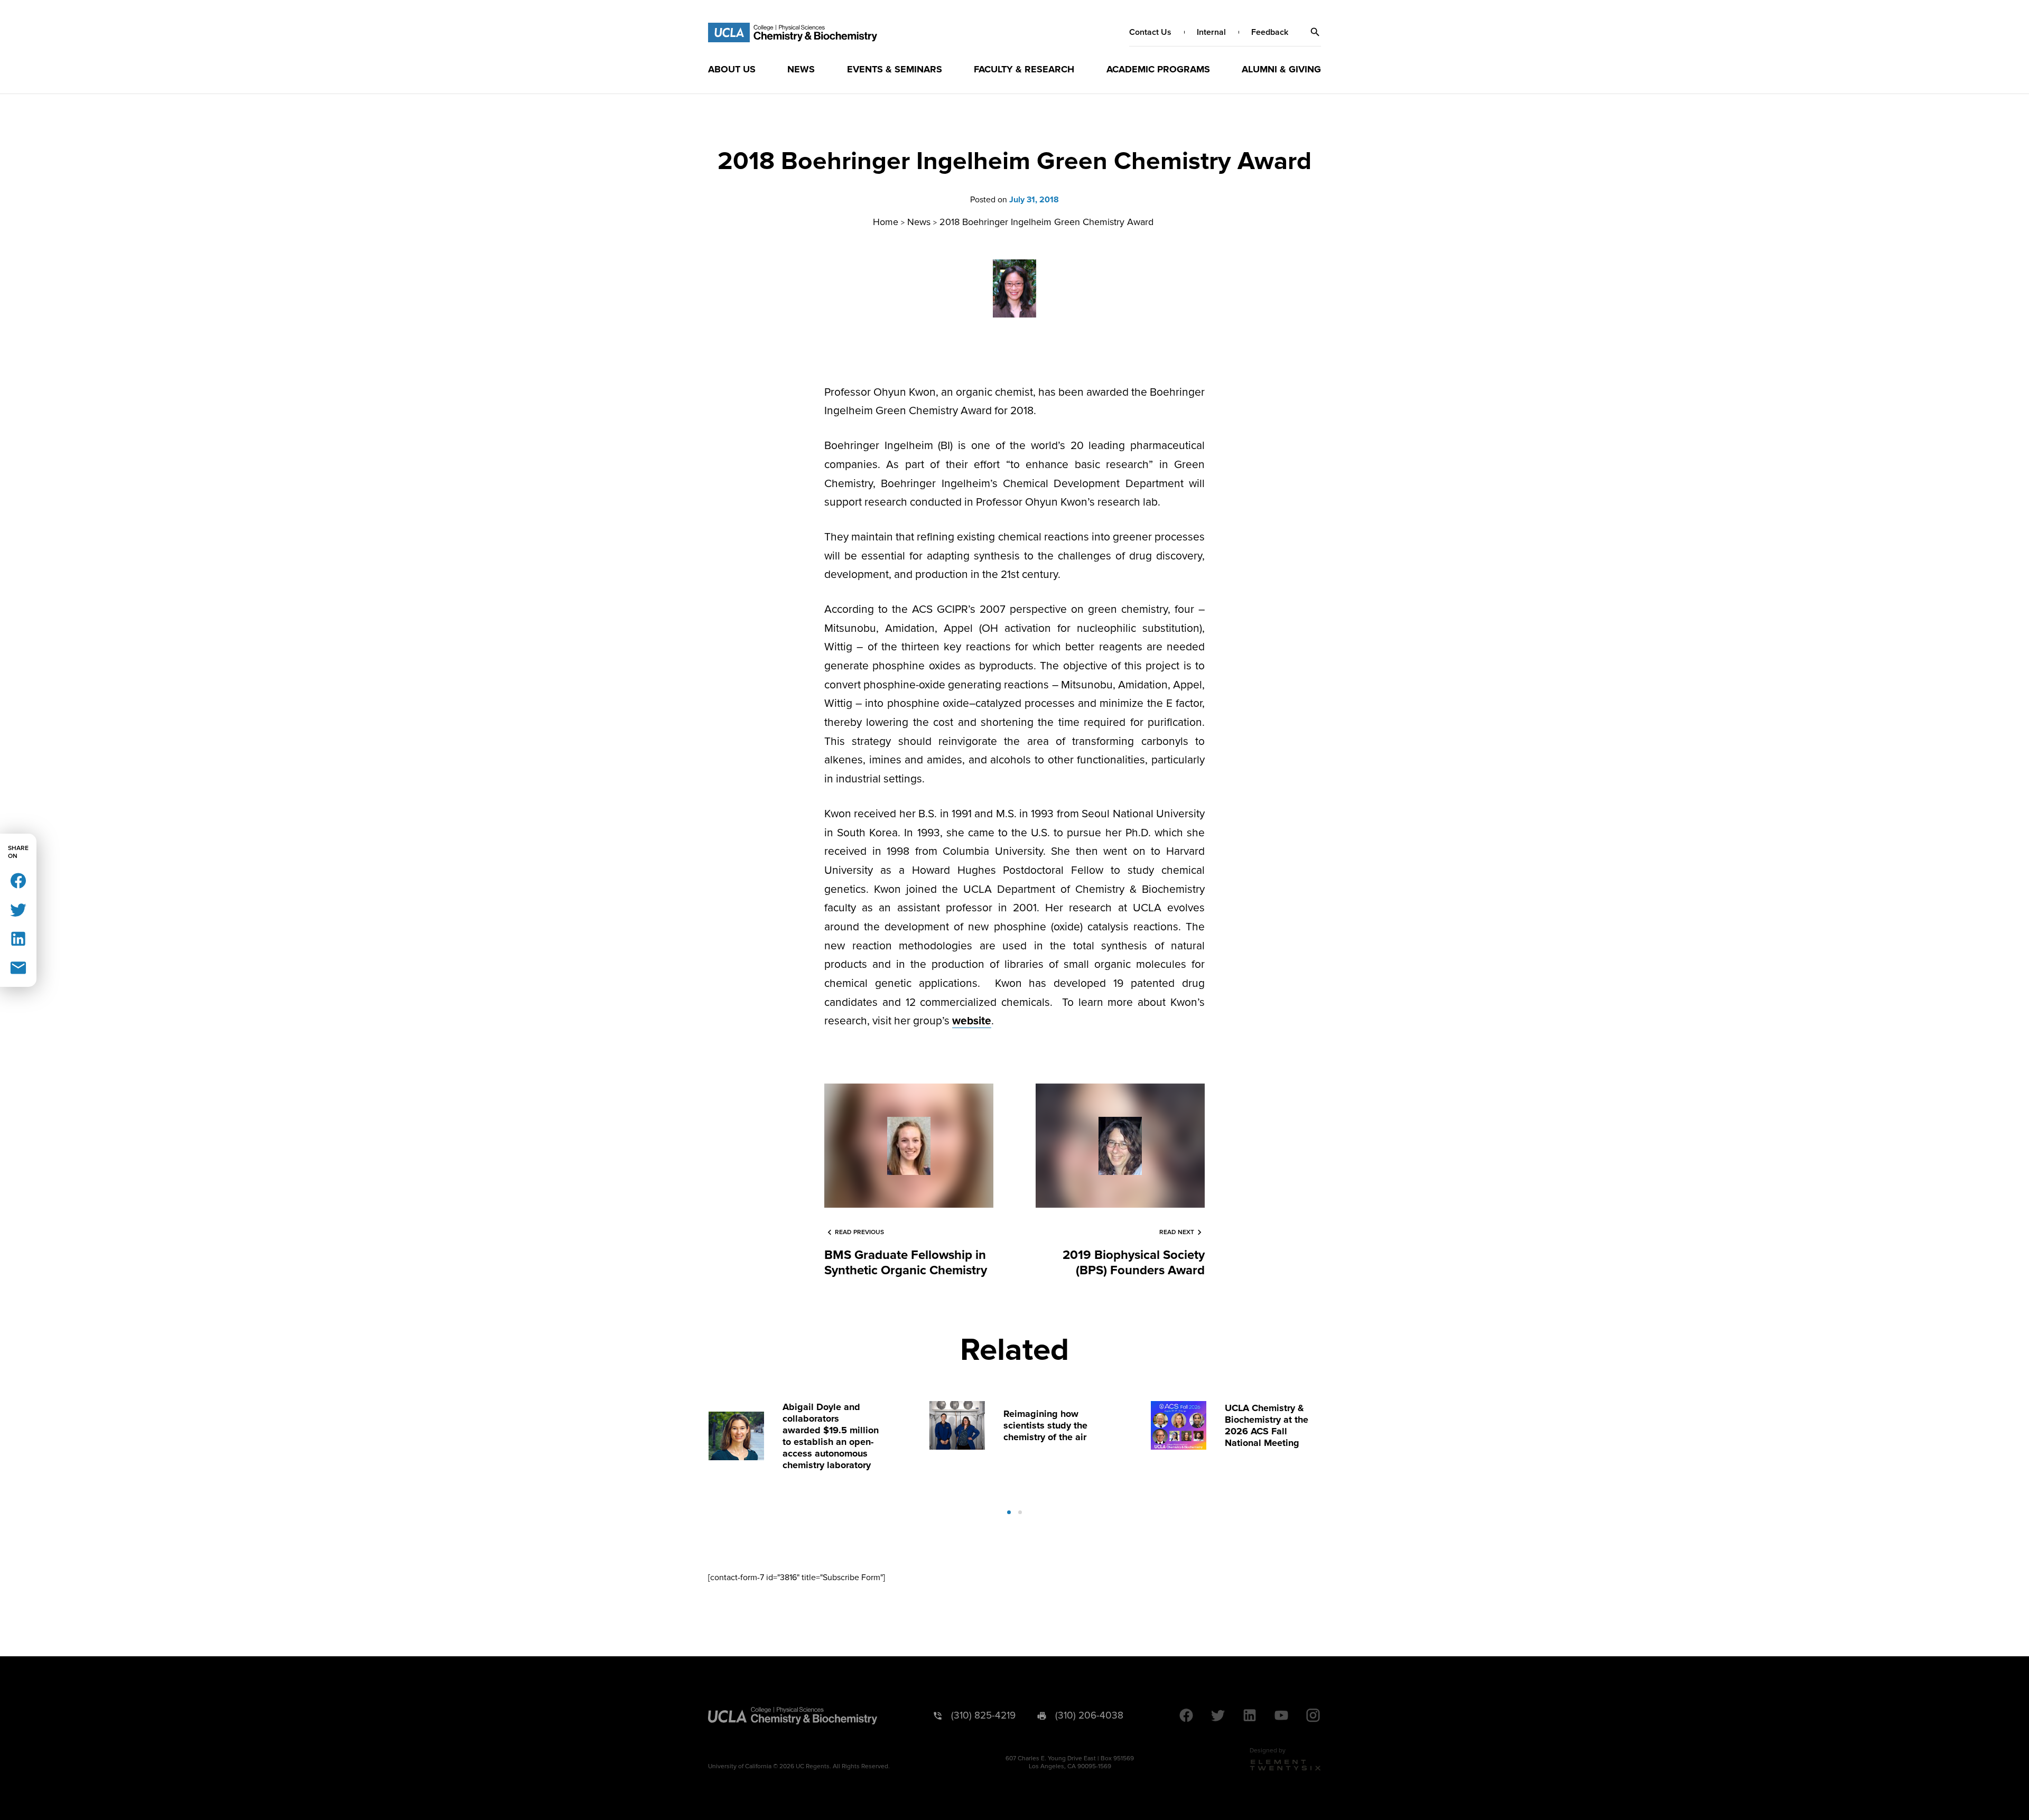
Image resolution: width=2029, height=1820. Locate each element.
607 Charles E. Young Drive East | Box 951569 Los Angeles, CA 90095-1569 (1070, 1762)
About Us (732, 69)
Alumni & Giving (1281, 69)
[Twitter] (18, 909)
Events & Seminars (895, 69)
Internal (1211, 32)
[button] (1315, 32)
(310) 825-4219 (983, 1716)
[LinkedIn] (18, 938)
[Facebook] (18, 880)
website (972, 1021)
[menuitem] (732, 69)
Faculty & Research (1024, 69)
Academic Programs (1158, 69)
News (801, 69)
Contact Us (1150, 32)
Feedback (1270, 32)
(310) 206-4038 (1089, 1716)
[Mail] (18, 967)
